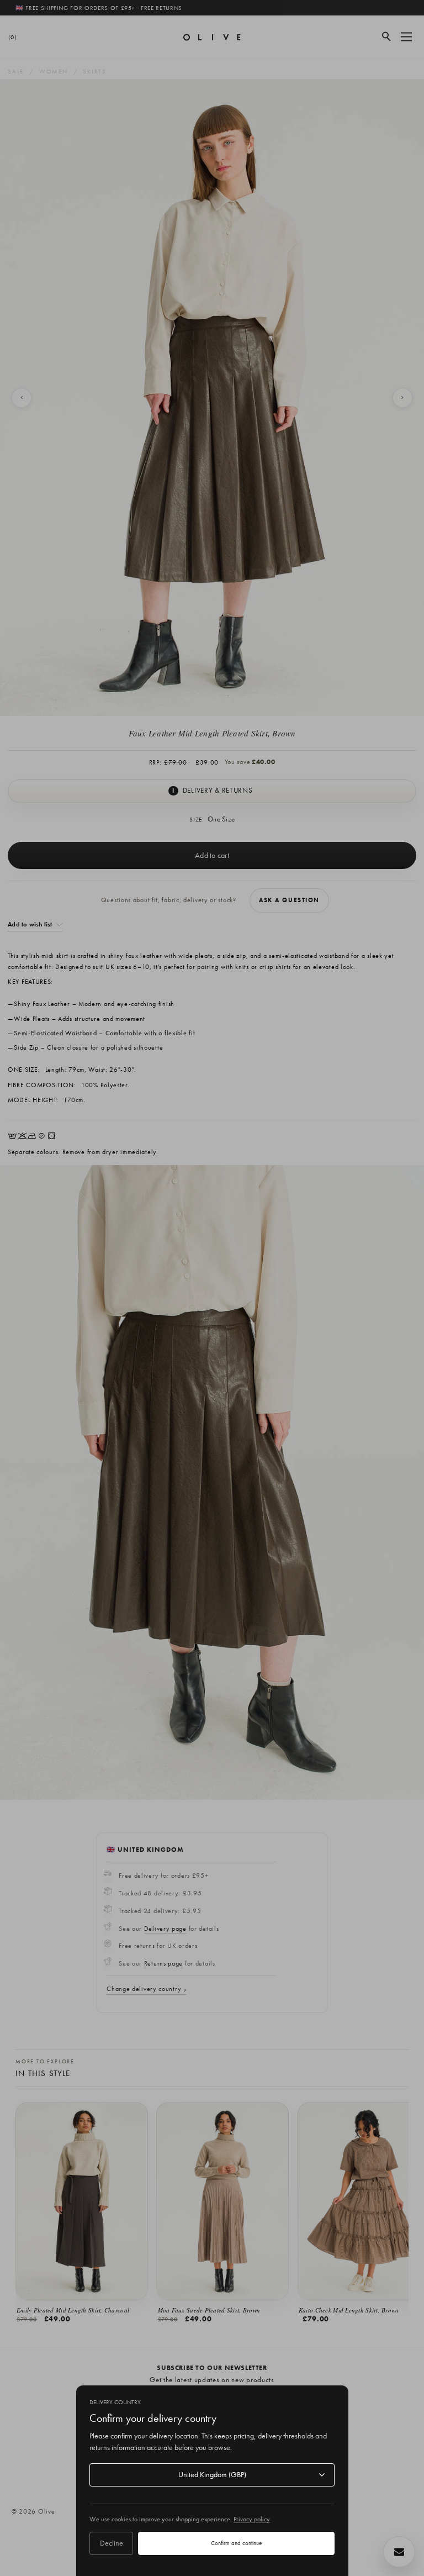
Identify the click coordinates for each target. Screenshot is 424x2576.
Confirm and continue (236, 2543)
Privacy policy (252, 2519)
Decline (112, 2543)
